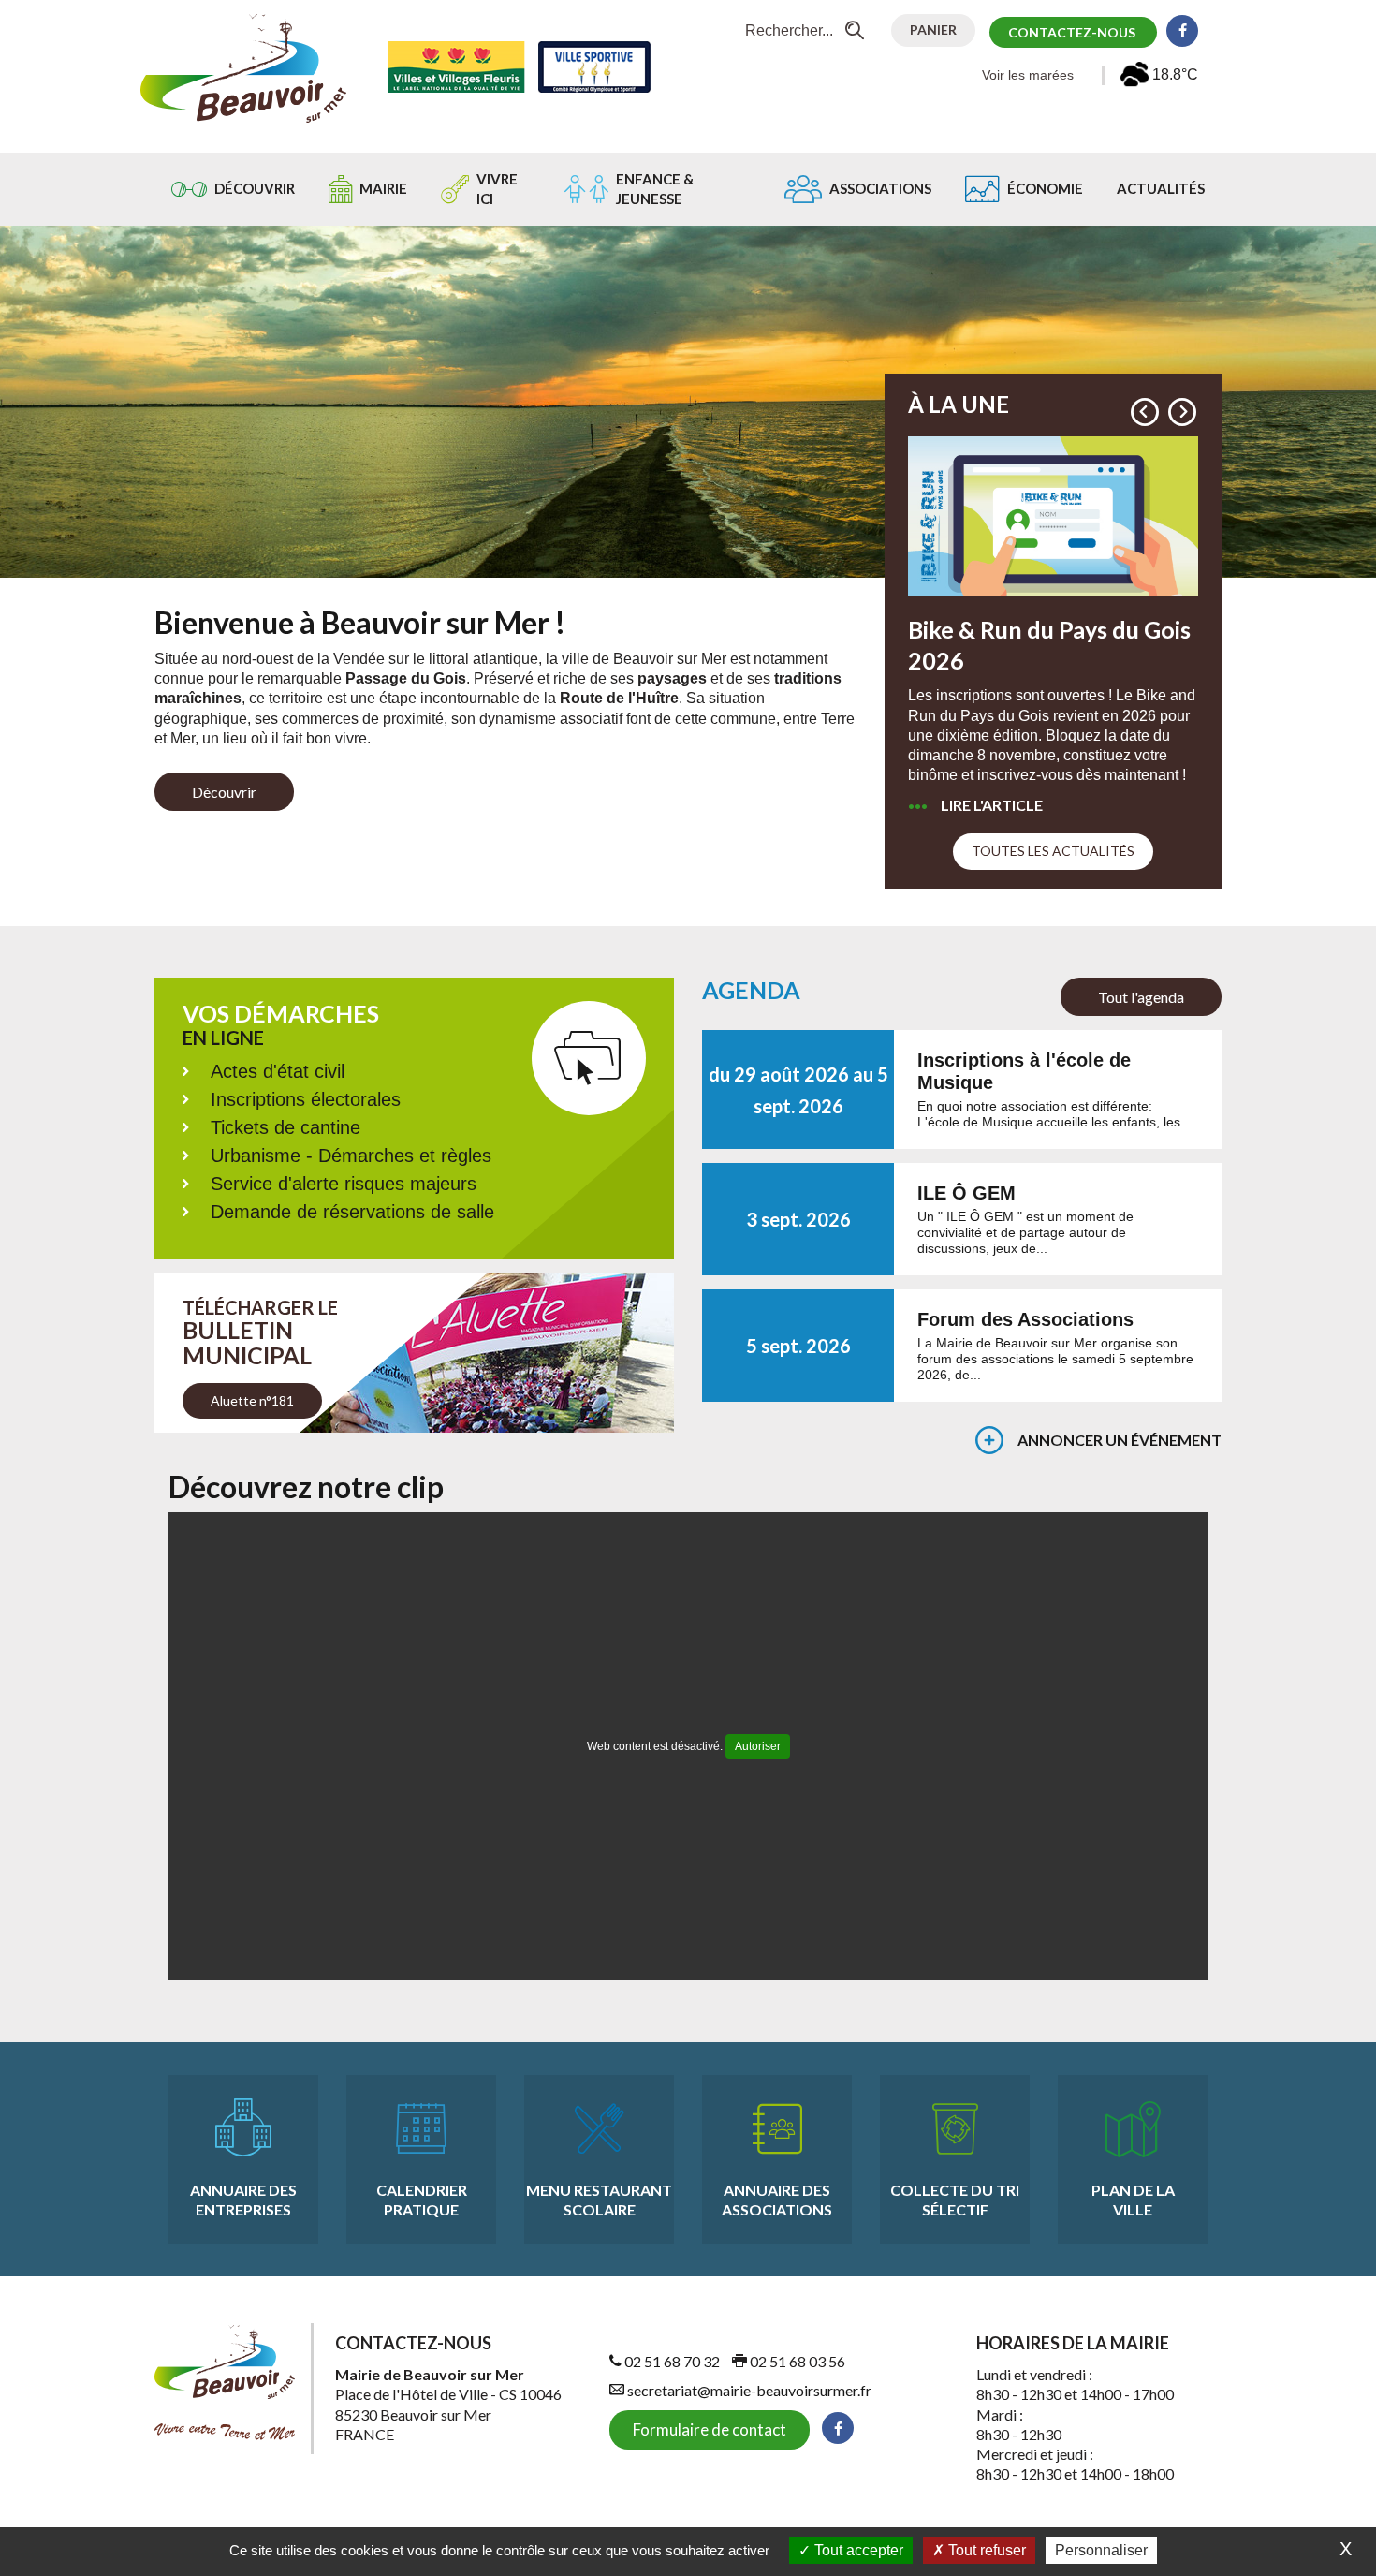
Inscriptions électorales (306, 1099)
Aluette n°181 (252, 1400)
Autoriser (758, 1746)
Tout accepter (857, 2550)
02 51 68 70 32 (671, 2361)
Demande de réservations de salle (352, 1212)
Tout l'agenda (1141, 997)
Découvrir (224, 792)
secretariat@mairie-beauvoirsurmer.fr (748, 2390)
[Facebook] (1182, 31)
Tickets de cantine (285, 1127)
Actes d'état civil (278, 1071)
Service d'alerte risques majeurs (344, 1184)
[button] (1145, 412)
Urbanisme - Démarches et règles (351, 1156)
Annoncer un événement (1120, 1440)
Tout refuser (985, 2550)
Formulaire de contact (710, 2429)
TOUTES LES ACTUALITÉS (1053, 851)
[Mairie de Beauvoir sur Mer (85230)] (243, 67)
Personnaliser (1101, 2550)
